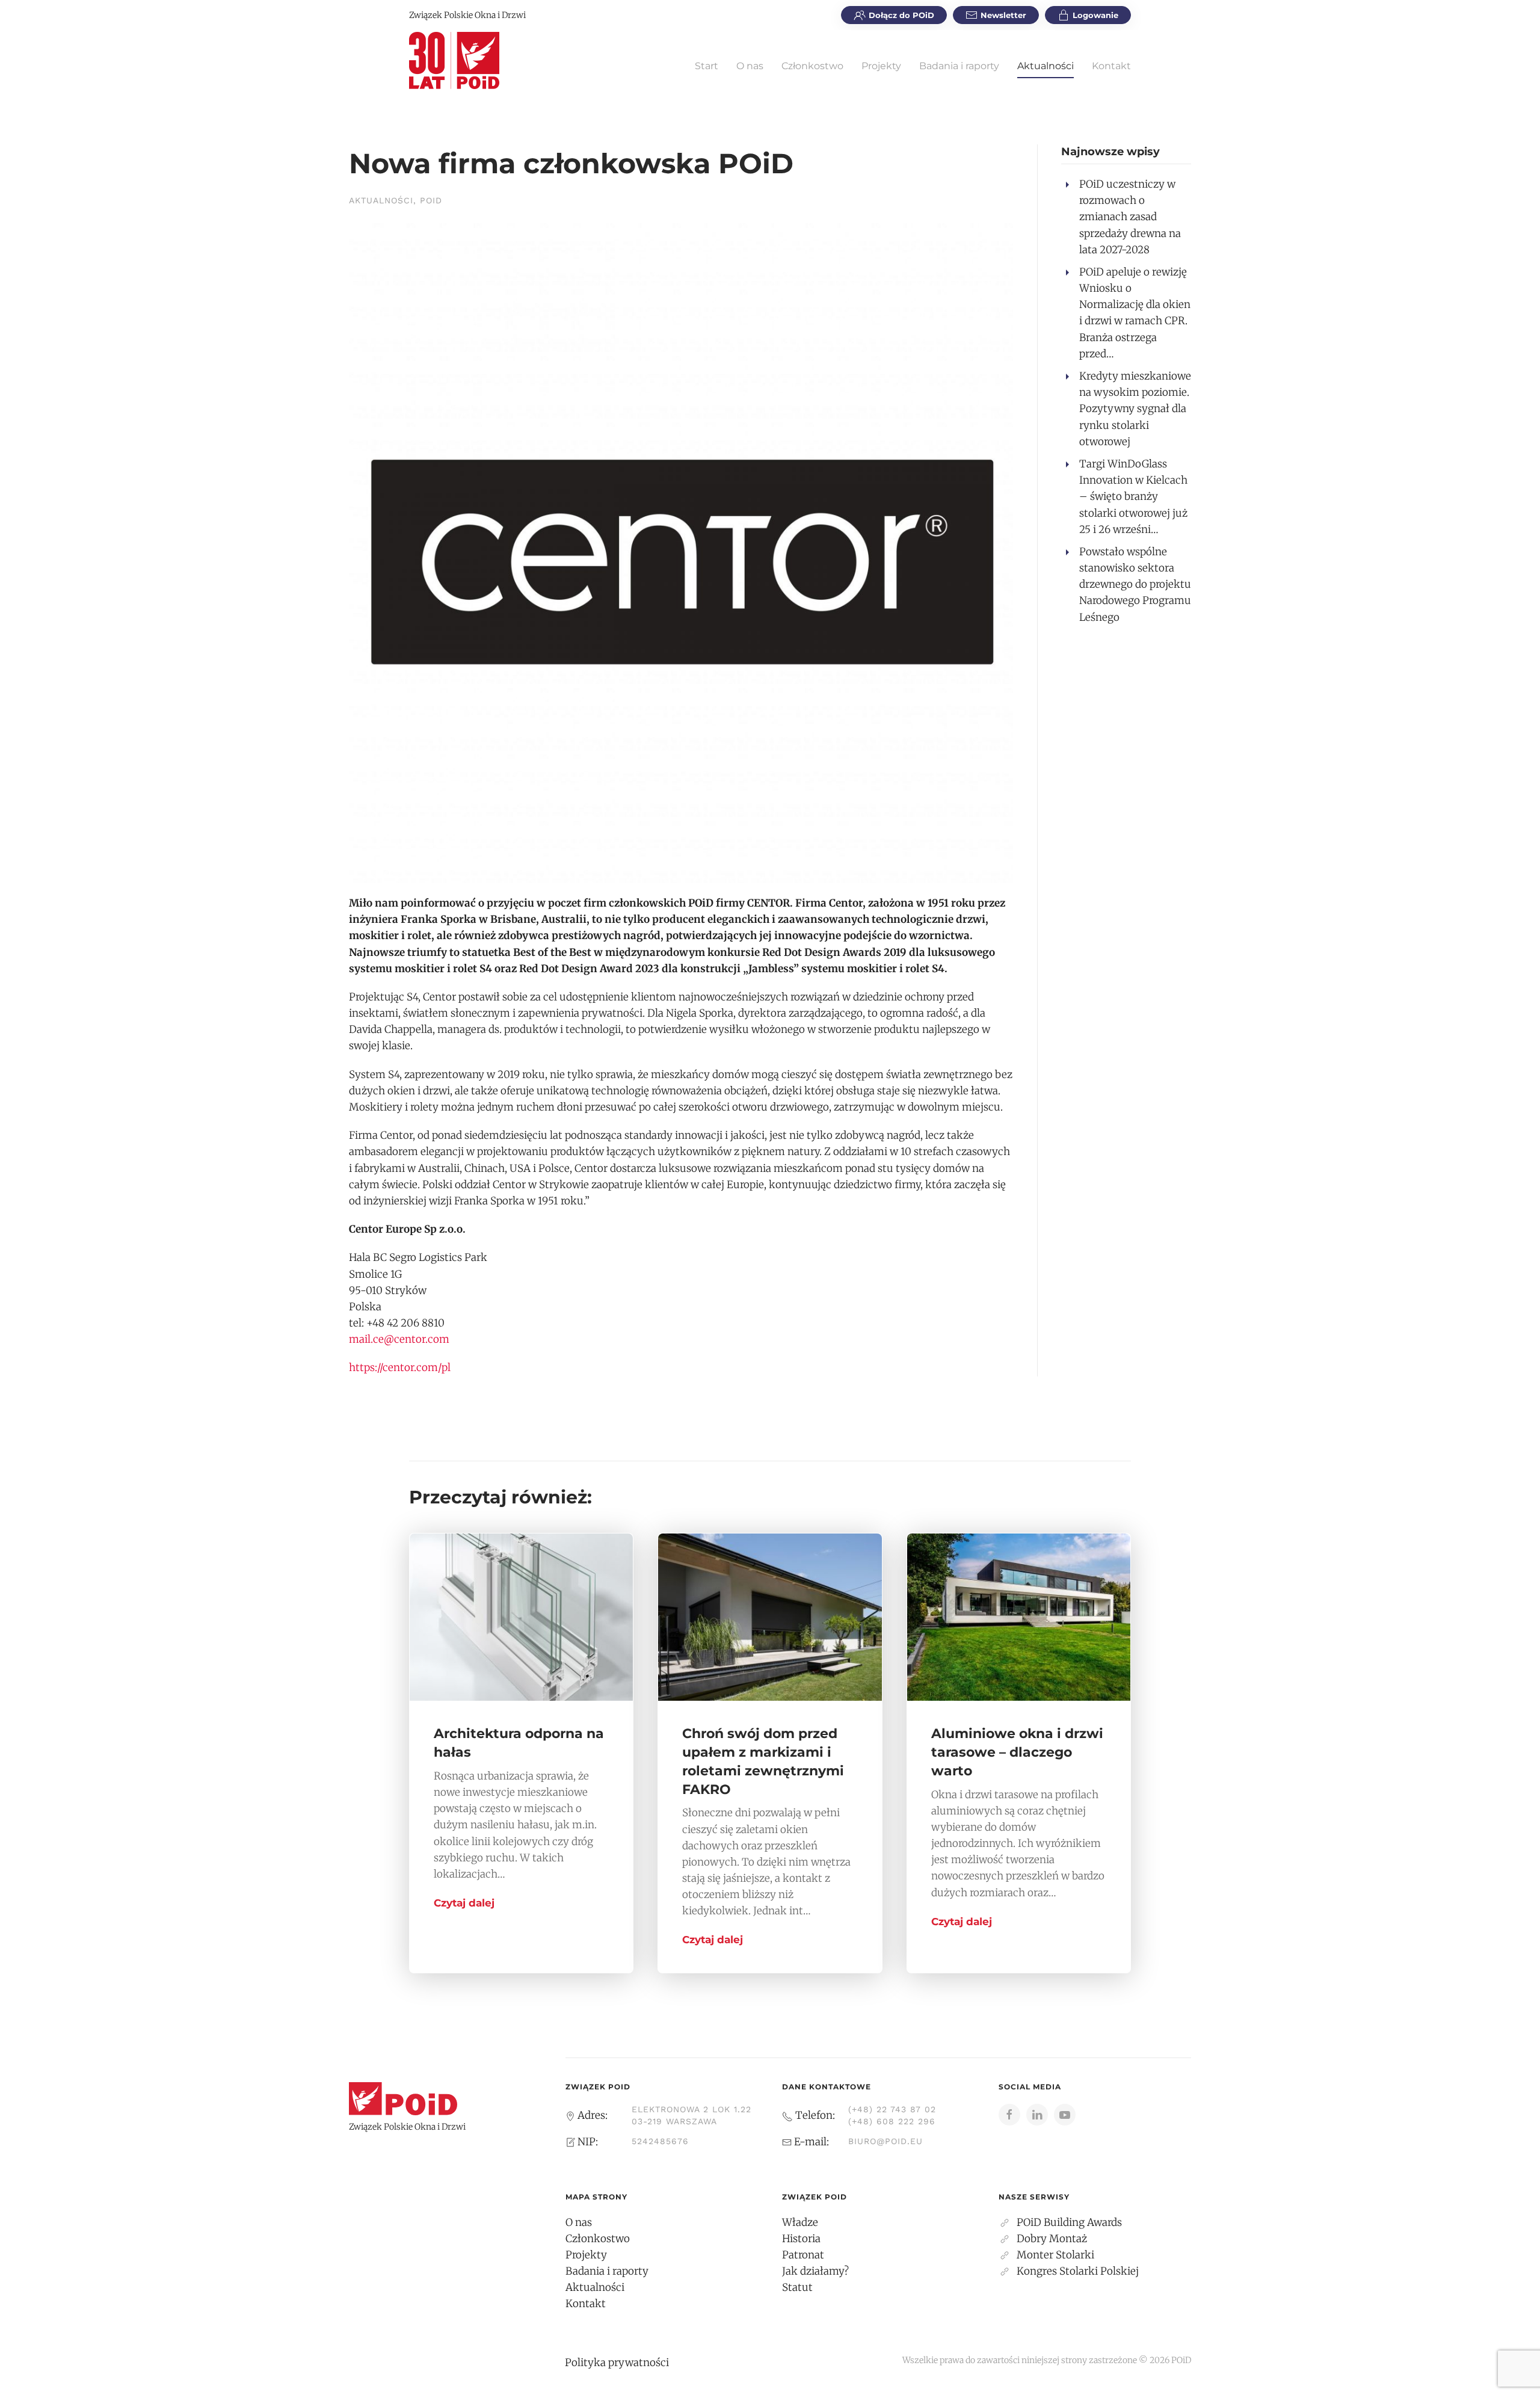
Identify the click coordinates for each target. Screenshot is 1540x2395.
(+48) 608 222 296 (892, 2121)
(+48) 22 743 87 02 (892, 2109)
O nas (750, 66)
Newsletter (1003, 15)
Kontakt (1111, 66)
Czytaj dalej (464, 1903)
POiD (431, 200)
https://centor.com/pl (400, 1367)
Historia (801, 2239)
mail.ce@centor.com (399, 1339)
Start (707, 66)
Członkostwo (812, 66)
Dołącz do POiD (901, 15)
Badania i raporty (959, 66)
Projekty (881, 66)
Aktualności (1046, 66)
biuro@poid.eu (885, 2141)
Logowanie (1095, 15)
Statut (797, 2287)
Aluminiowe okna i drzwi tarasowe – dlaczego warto (1017, 1752)
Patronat (803, 2255)
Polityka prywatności (617, 2363)
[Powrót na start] (454, 60)
